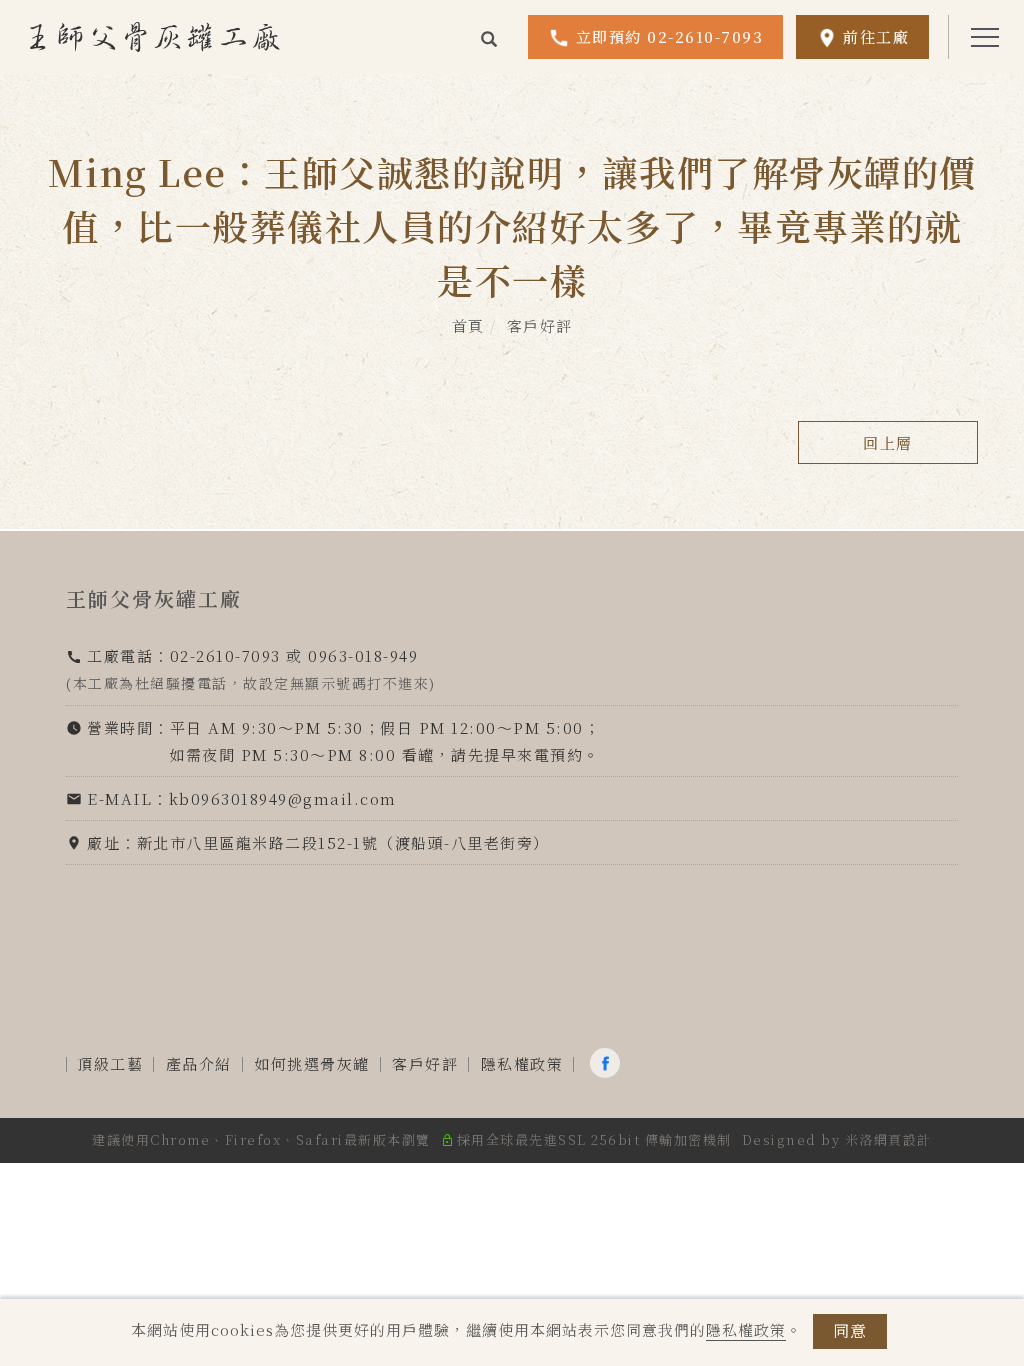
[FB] (607, 1063)
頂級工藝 (110, 1063)
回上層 (888, 442)
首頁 (468, 325)
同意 (850, 1330)
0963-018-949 (363, 655)
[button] (490, 37)
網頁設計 (903, 1139)
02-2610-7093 (225, 655)
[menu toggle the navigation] (979, 38)
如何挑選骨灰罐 (312, 1063)
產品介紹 (199, 1063)
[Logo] (155, 35)
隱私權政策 (746, 1329)
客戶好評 (540, 325)
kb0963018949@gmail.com (283, 798)
